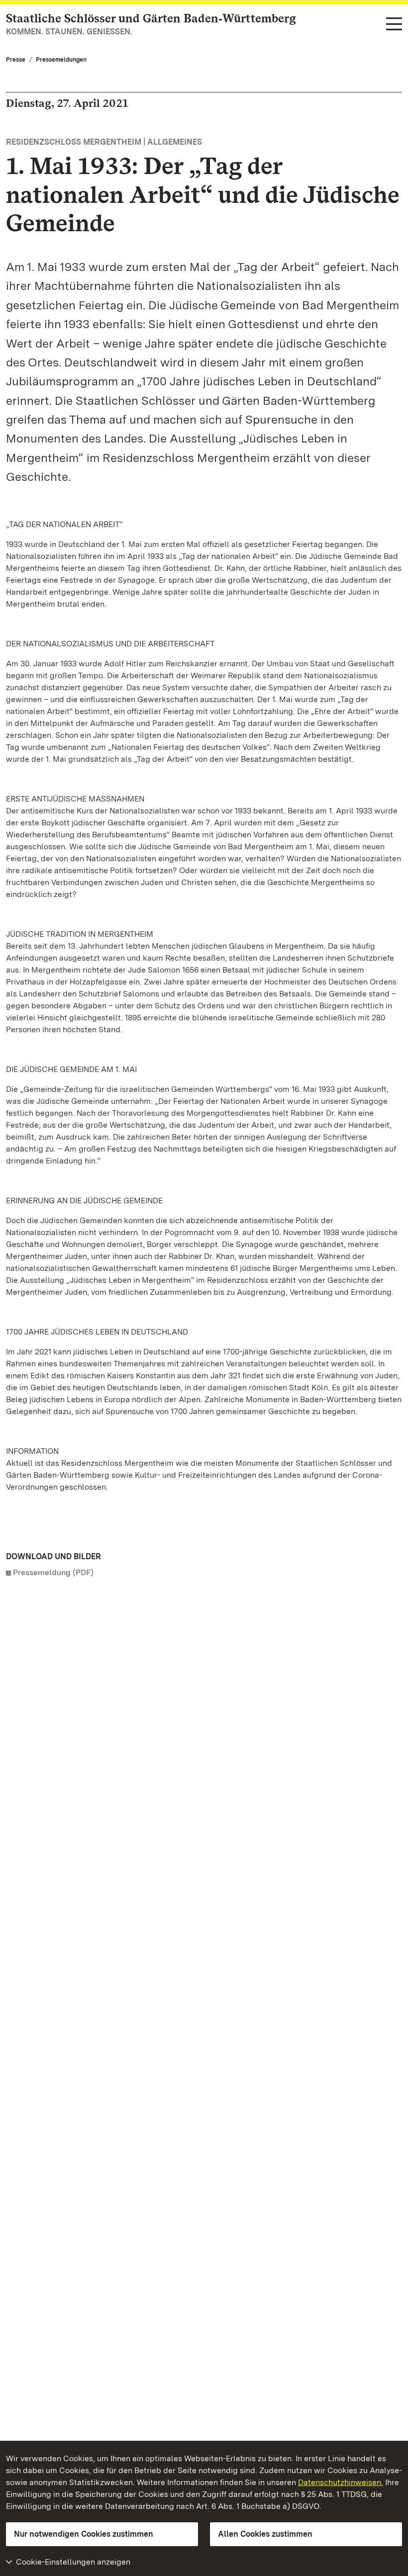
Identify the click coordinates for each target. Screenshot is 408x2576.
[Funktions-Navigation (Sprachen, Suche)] (394, 25)
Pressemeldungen (61, 60)
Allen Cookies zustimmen (265, 2534)
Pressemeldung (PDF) (53, 1572)
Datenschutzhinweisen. (341, 2482)
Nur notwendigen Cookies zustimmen (84, 2534)
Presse (16, 60)
